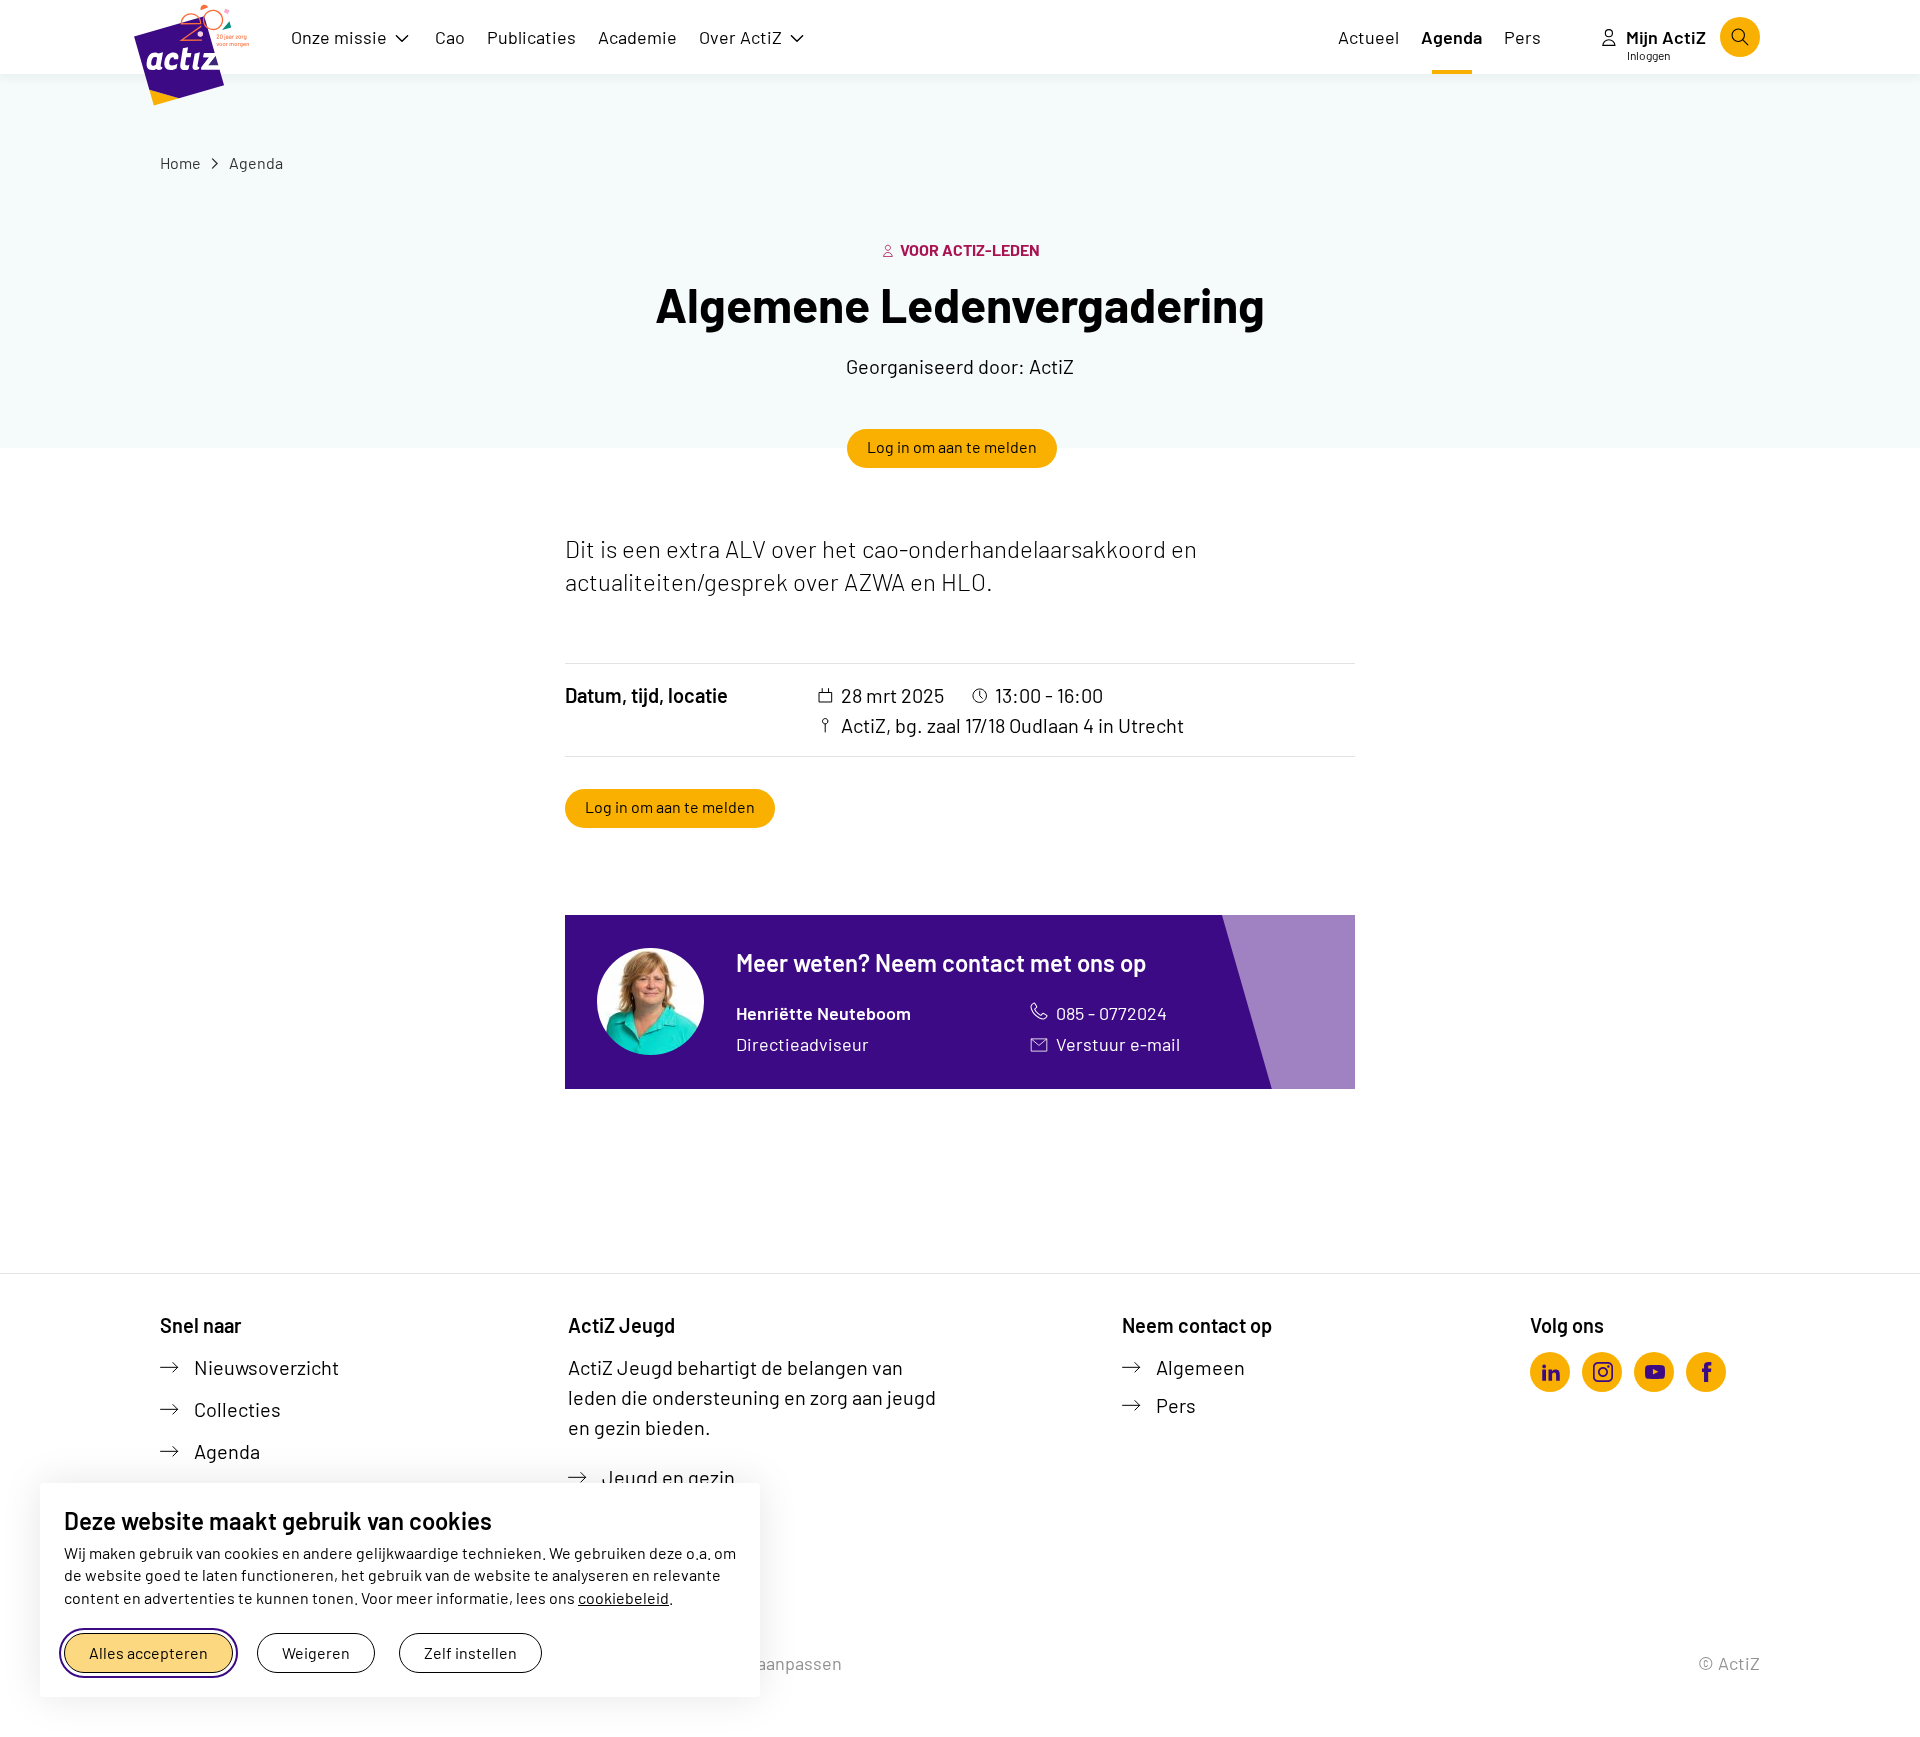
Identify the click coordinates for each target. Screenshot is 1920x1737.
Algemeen (1200, 1367)
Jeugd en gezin (668, 1477)
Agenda (254, 162)
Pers (1176, 1405)
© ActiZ (1729, 1663)
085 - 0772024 (1111, 1013)
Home (180, 162)
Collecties (237, 1409)
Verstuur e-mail (1118, 1044)
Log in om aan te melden (952, 446)
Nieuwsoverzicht (266, 1367)
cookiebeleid (623, 1597)
